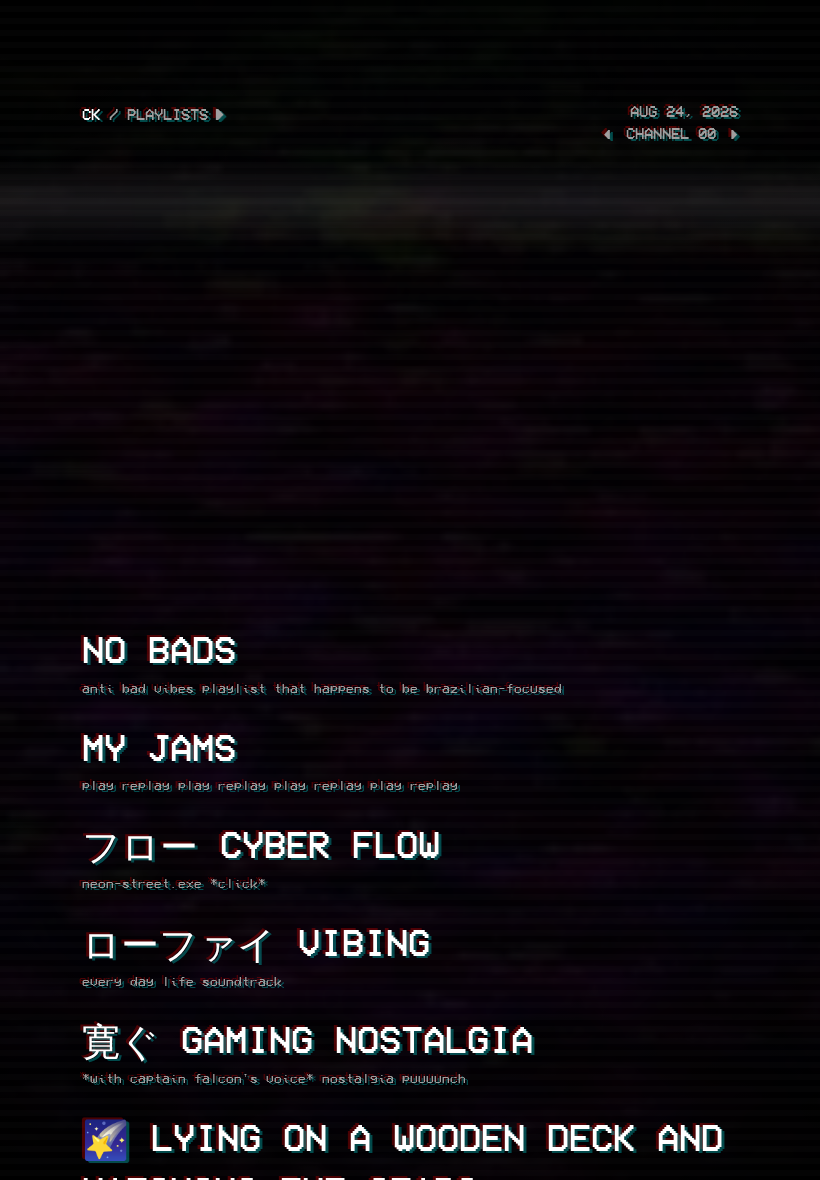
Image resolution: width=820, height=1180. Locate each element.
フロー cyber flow (261, 843)
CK (91, 114)
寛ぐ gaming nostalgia (307, 1038)
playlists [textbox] (167, 114)
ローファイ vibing (256, 941)
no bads (159, 648)
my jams (159, 746)
